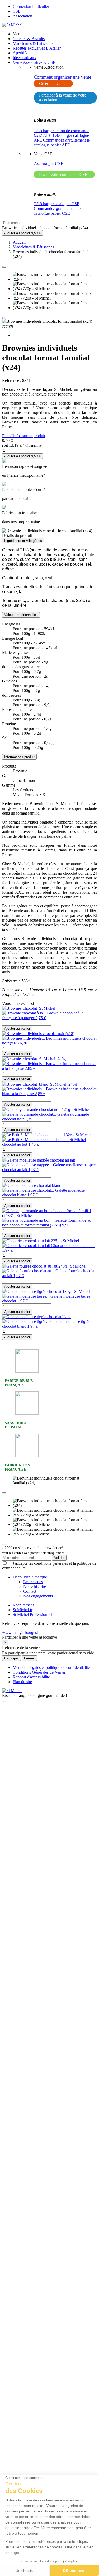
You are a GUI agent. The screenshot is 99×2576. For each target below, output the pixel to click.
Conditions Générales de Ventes (39, 1672)
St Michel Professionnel (32, 1614)
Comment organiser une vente (63, 77)
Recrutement (23, 1605)
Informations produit (19, 757)
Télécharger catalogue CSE (57, 204)
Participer (11, 1658)
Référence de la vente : (22, 1648)
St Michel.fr (23, 1610)
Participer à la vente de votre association (63, 97)
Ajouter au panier (17, 1029)
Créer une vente (52, 83)
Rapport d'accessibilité (31, 1677)
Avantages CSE (49, 164)
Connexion (31, 6)
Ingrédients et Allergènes (23, 541)
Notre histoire (35, 1586)
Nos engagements (38, 1596)
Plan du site (22, 1682)
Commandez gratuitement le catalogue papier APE (62, 143)
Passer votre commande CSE (63, 174)
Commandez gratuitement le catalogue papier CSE (57, 211)
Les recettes (33, 1582)
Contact (30, 1591)
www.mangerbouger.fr (21, 1632)
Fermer (29, 1658)
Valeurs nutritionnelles (21, 615)
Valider (59, 1558)
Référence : (12, 380)
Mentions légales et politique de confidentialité (51, 1667)
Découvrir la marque (30, 1577)
